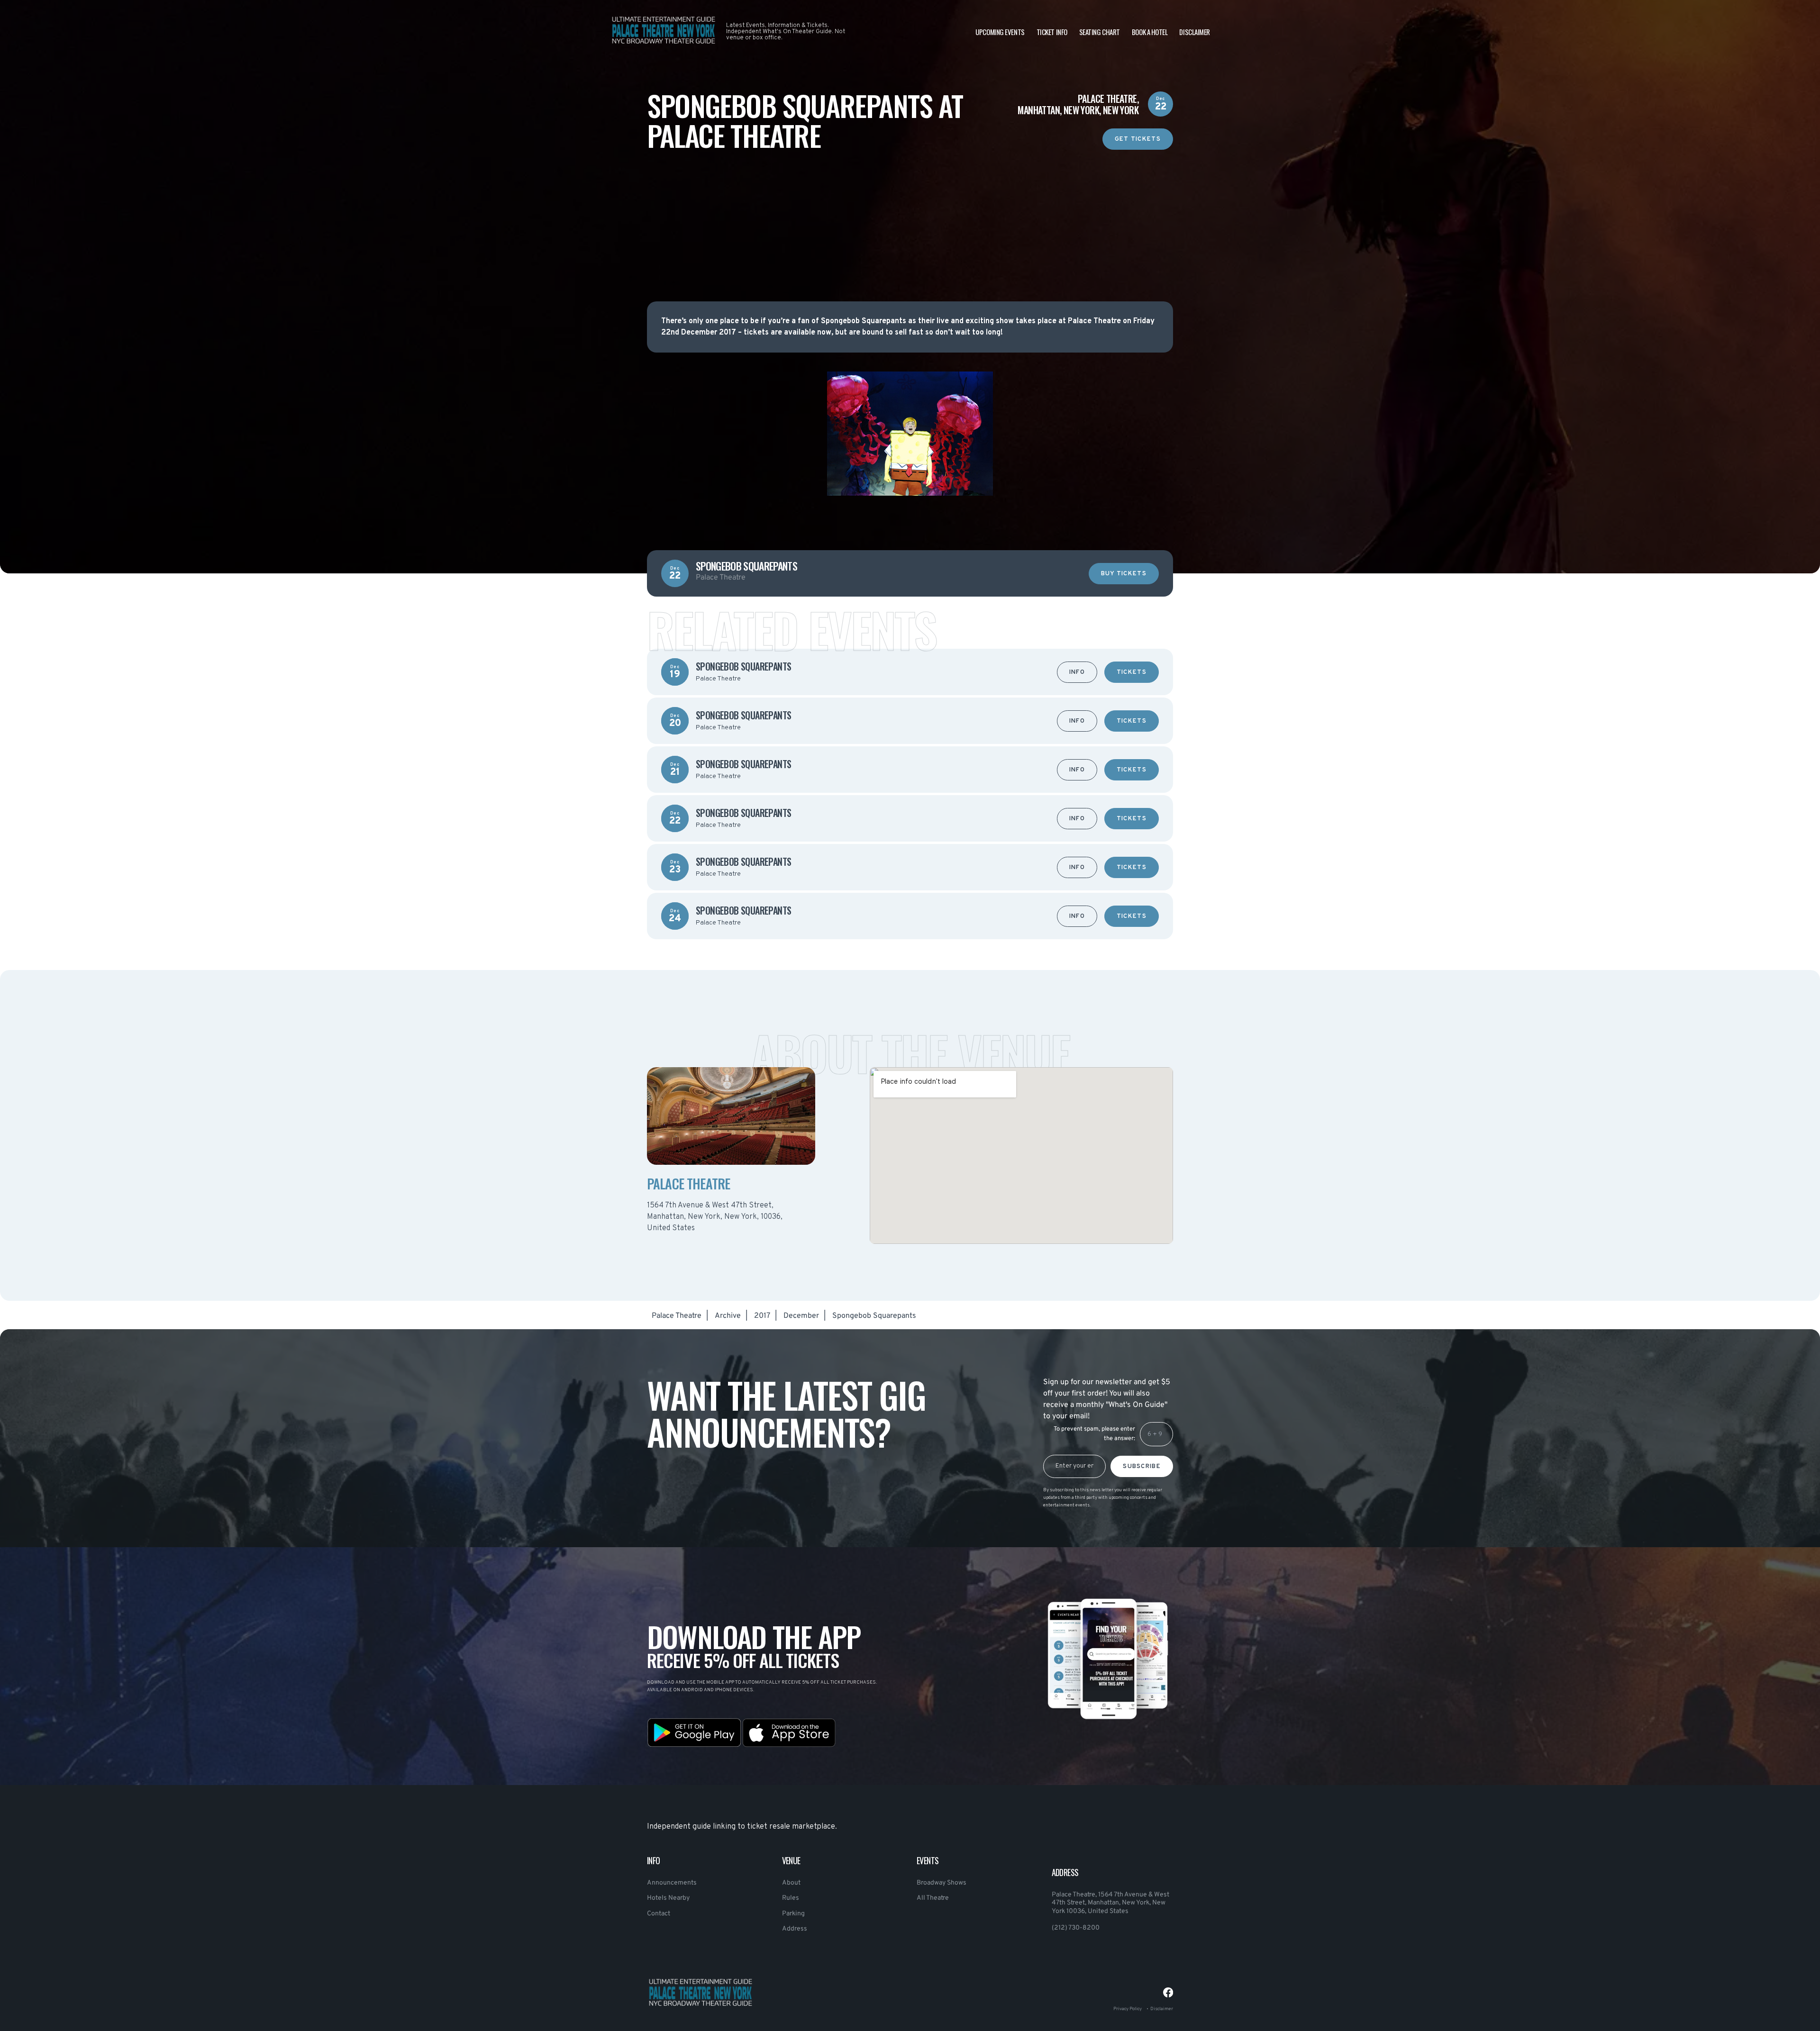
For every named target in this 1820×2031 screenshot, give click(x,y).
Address (795, 1929)
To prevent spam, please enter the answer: (1094, 1434)
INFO (1077, 672)
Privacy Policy (1128, 2009)
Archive (728, 1316)
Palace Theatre (677, 1316)
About (791, 1883)
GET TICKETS (1138, 139)
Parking (793, 1914)
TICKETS (1132, 672)
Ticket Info (1052, 32)
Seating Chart (1100, 32)
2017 (762, 1316)
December (801, 1316)
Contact (659, 1914)
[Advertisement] (910, 216)
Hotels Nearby (668, 1898)
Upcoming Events (1000, 32)
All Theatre (933, 1898)
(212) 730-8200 (1076, 1928)
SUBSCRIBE (1142, 1467)
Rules (791, 1898)
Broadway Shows (942, 1883)
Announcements (672, 1883)
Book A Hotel (1150, 32)
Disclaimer (1195, 32)
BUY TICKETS (1124, 574)
